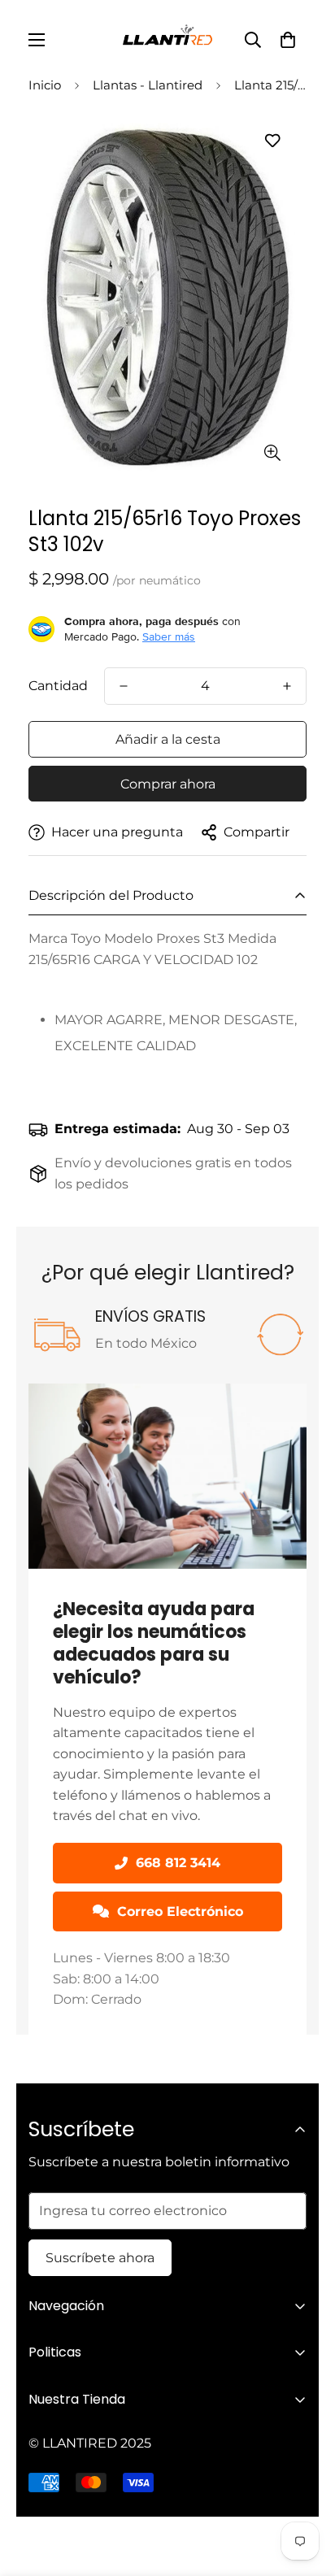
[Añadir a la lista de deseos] (272, 140)
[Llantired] (167, 40)
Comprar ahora (168, 784)
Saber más (169, 636)
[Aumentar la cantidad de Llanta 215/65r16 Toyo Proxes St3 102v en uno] (287, 686)
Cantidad (58, 686)
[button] (288, 40)
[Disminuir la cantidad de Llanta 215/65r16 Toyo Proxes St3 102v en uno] (124, 686)
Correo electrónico (180, 1911)
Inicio (45, 85)
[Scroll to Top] (306, 2490)
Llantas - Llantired (148, 85)
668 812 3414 (178, 1863)
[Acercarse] (272, 452)
